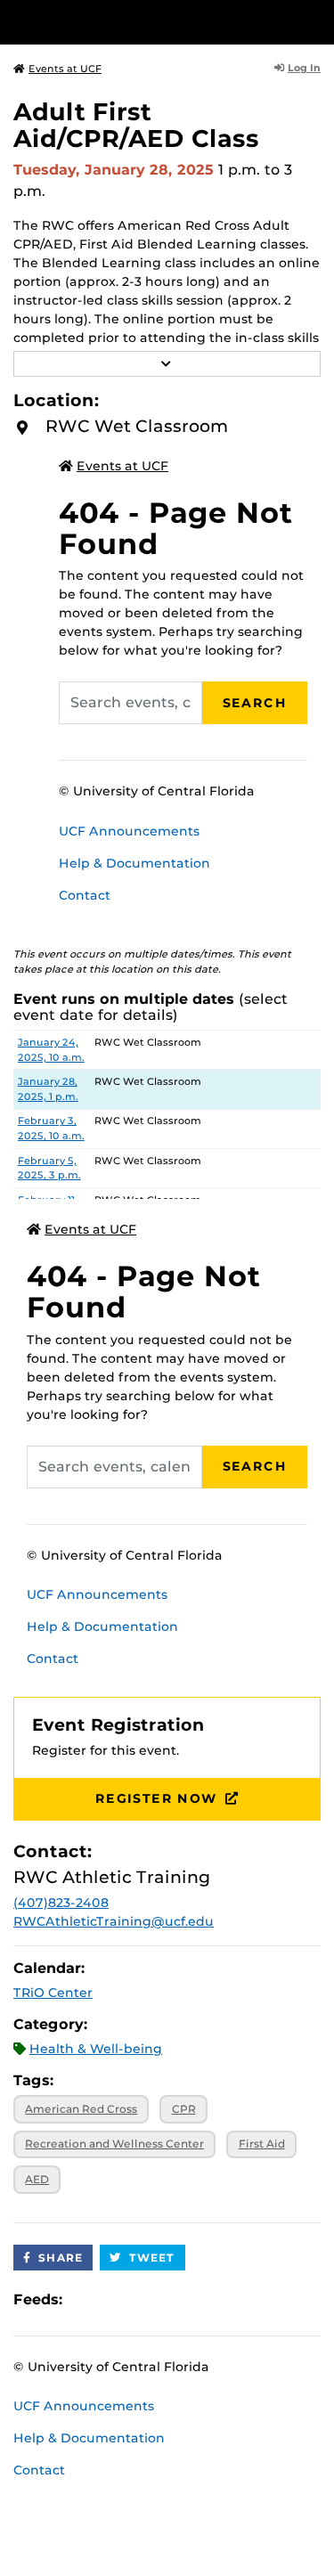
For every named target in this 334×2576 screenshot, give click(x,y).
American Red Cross (81, 2109)
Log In (304, 68)
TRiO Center (53, 1993)
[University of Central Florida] (135, 22)
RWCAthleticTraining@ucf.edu (114, 1921)
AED (37, 2179)
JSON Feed (207, 2299)
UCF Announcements (129, 831)
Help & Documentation (134, 863)
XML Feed (176, 2299)
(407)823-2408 (61, 1903)
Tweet (152, 2258)
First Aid (262, 2144)
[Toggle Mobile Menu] (316, 21)
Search (255, 703)
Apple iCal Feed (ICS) (86, 2299)
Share (61, 2258)
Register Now (157, 1798)
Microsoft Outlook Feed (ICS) (116, 2299)
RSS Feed (146, 2299)
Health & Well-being (96, 2049)
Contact (85, 895)
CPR (184, 2109)
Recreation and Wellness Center (114, 2144)
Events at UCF (65, 69)
